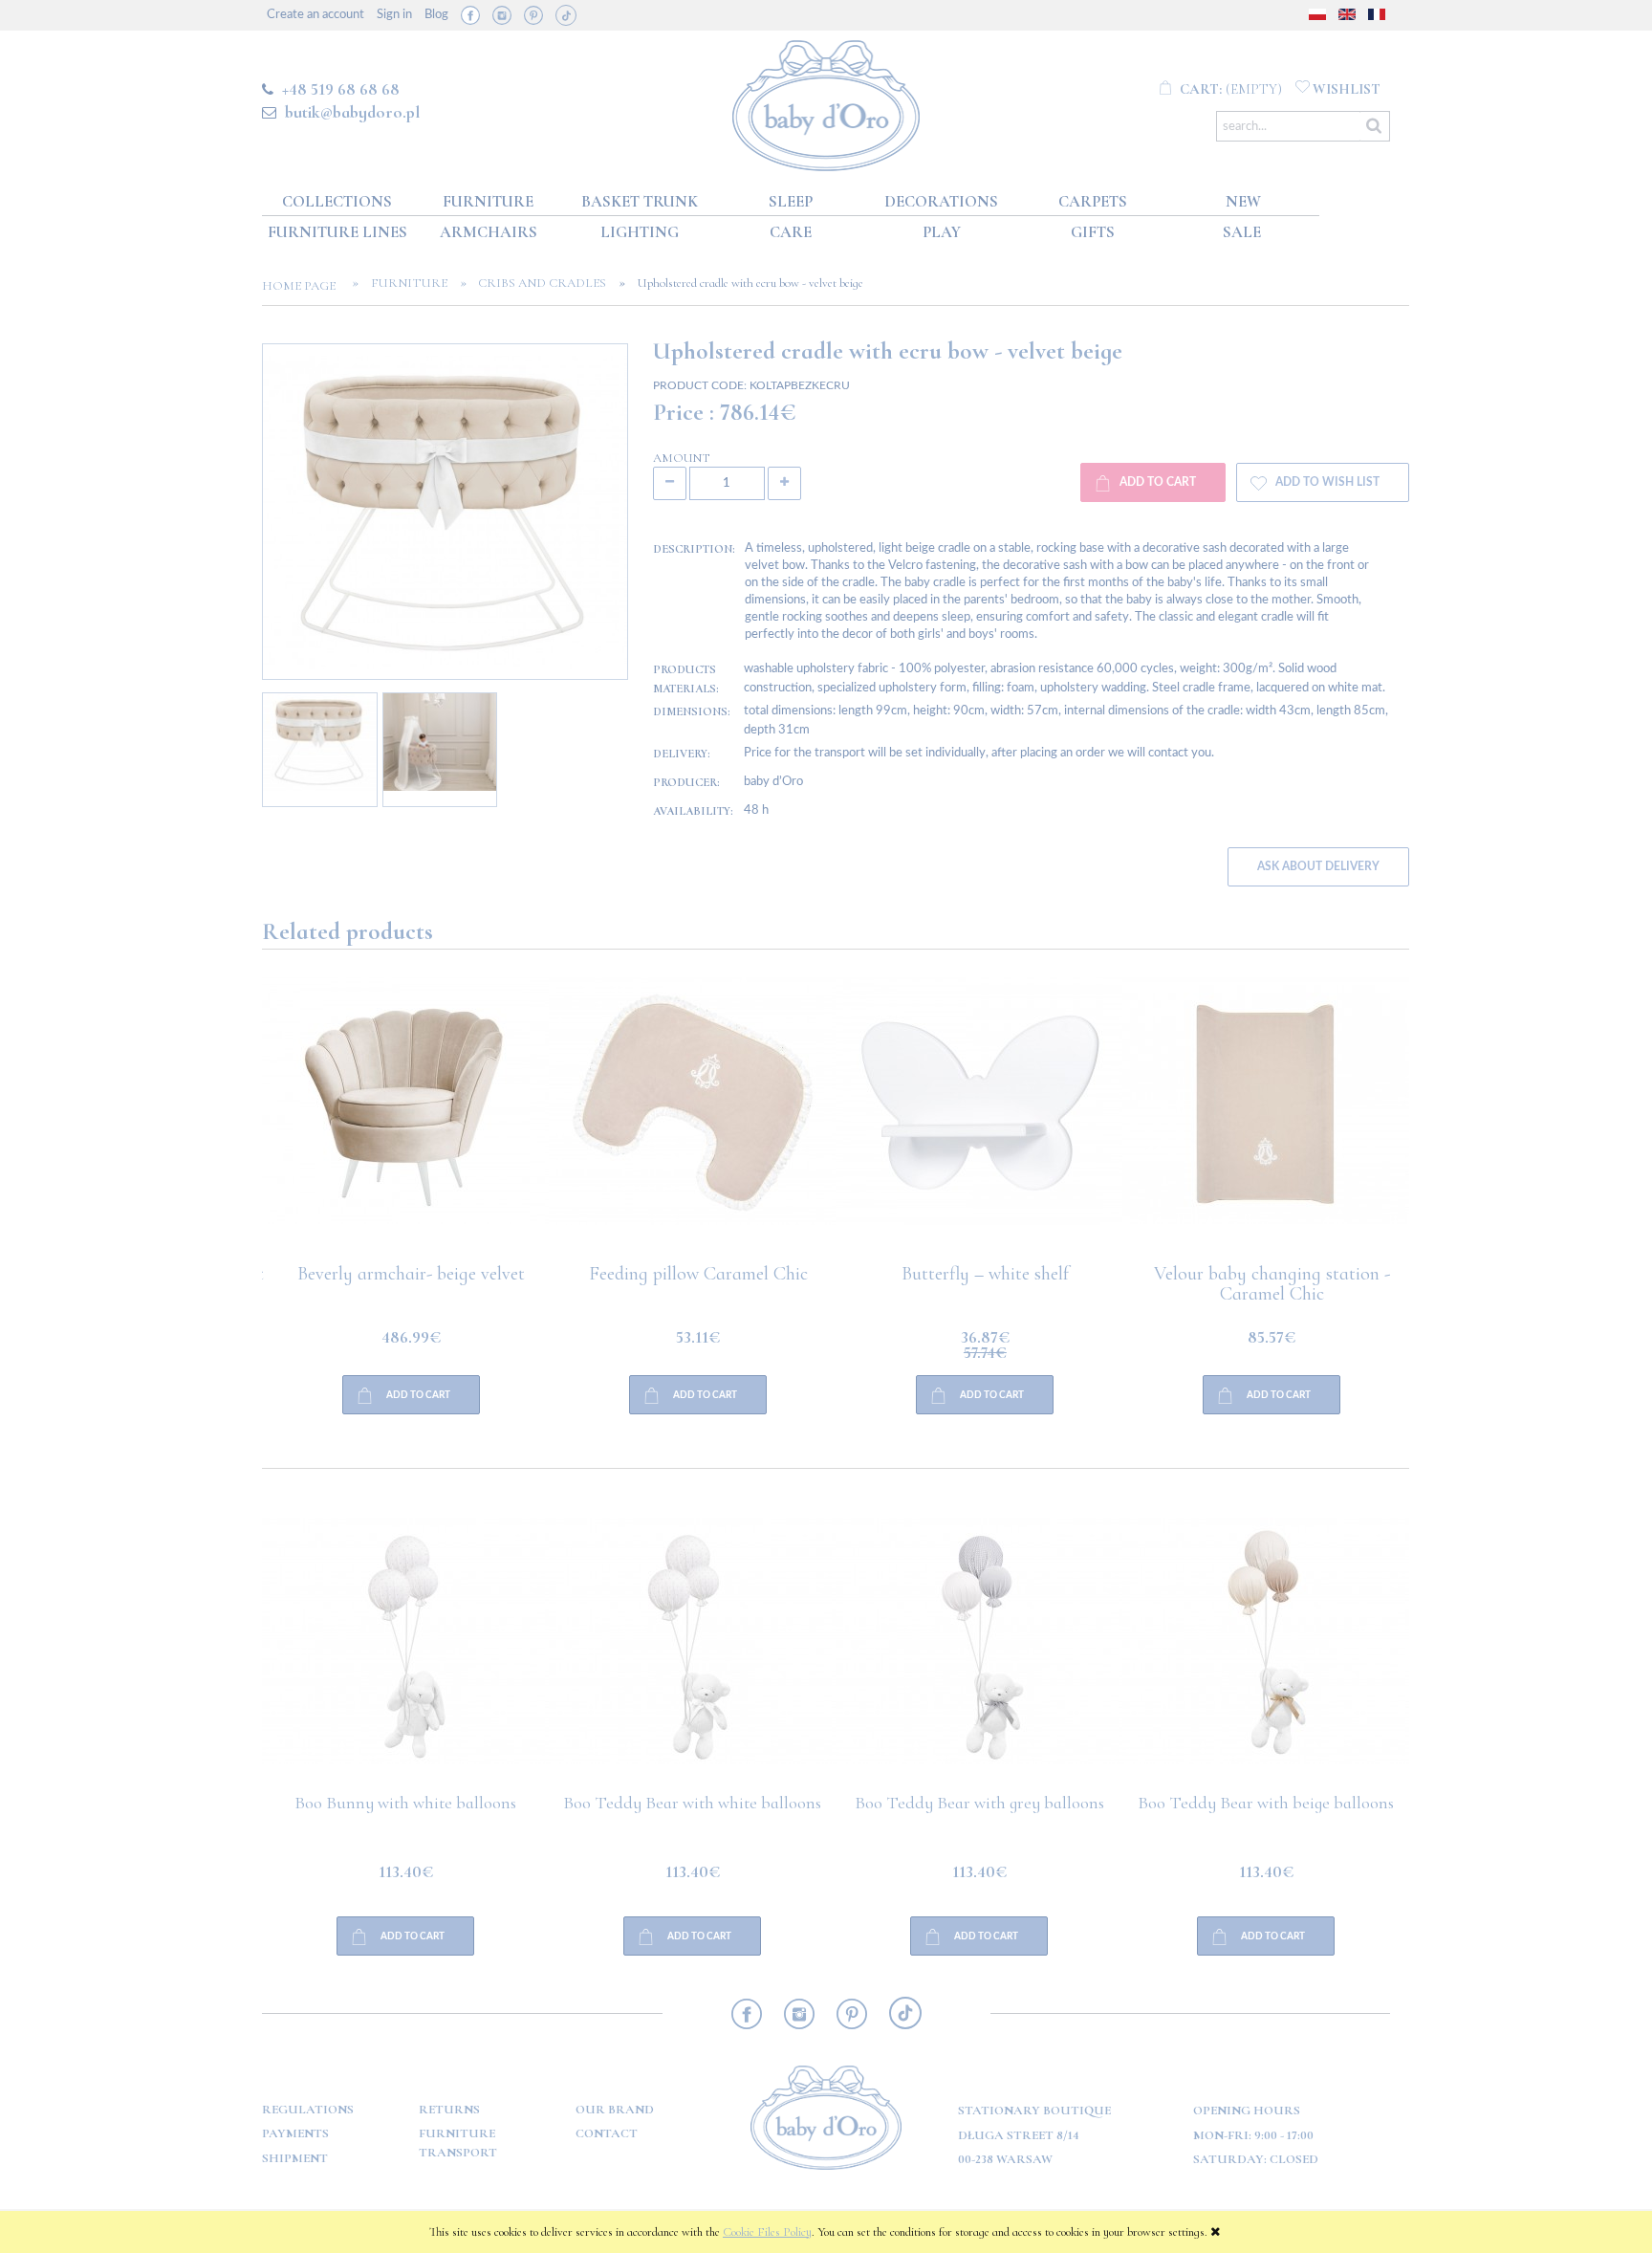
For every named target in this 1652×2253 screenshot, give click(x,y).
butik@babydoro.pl (352, 112)
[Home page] (826, 102)
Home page (304, 286)
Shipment (295, 2158)
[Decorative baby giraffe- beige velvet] (405, 1121)
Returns (449, 2110)
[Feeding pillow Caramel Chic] (979, 1121)
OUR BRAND (615, 2110)
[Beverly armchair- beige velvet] (692, 1121)
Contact (607, 2133)
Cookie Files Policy (767, 2232)
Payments (295, 2133)
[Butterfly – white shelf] (1266, 1121)
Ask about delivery (1318, 867)
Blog (436, 15)
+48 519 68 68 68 (341, 89)
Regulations (308, 2110)
